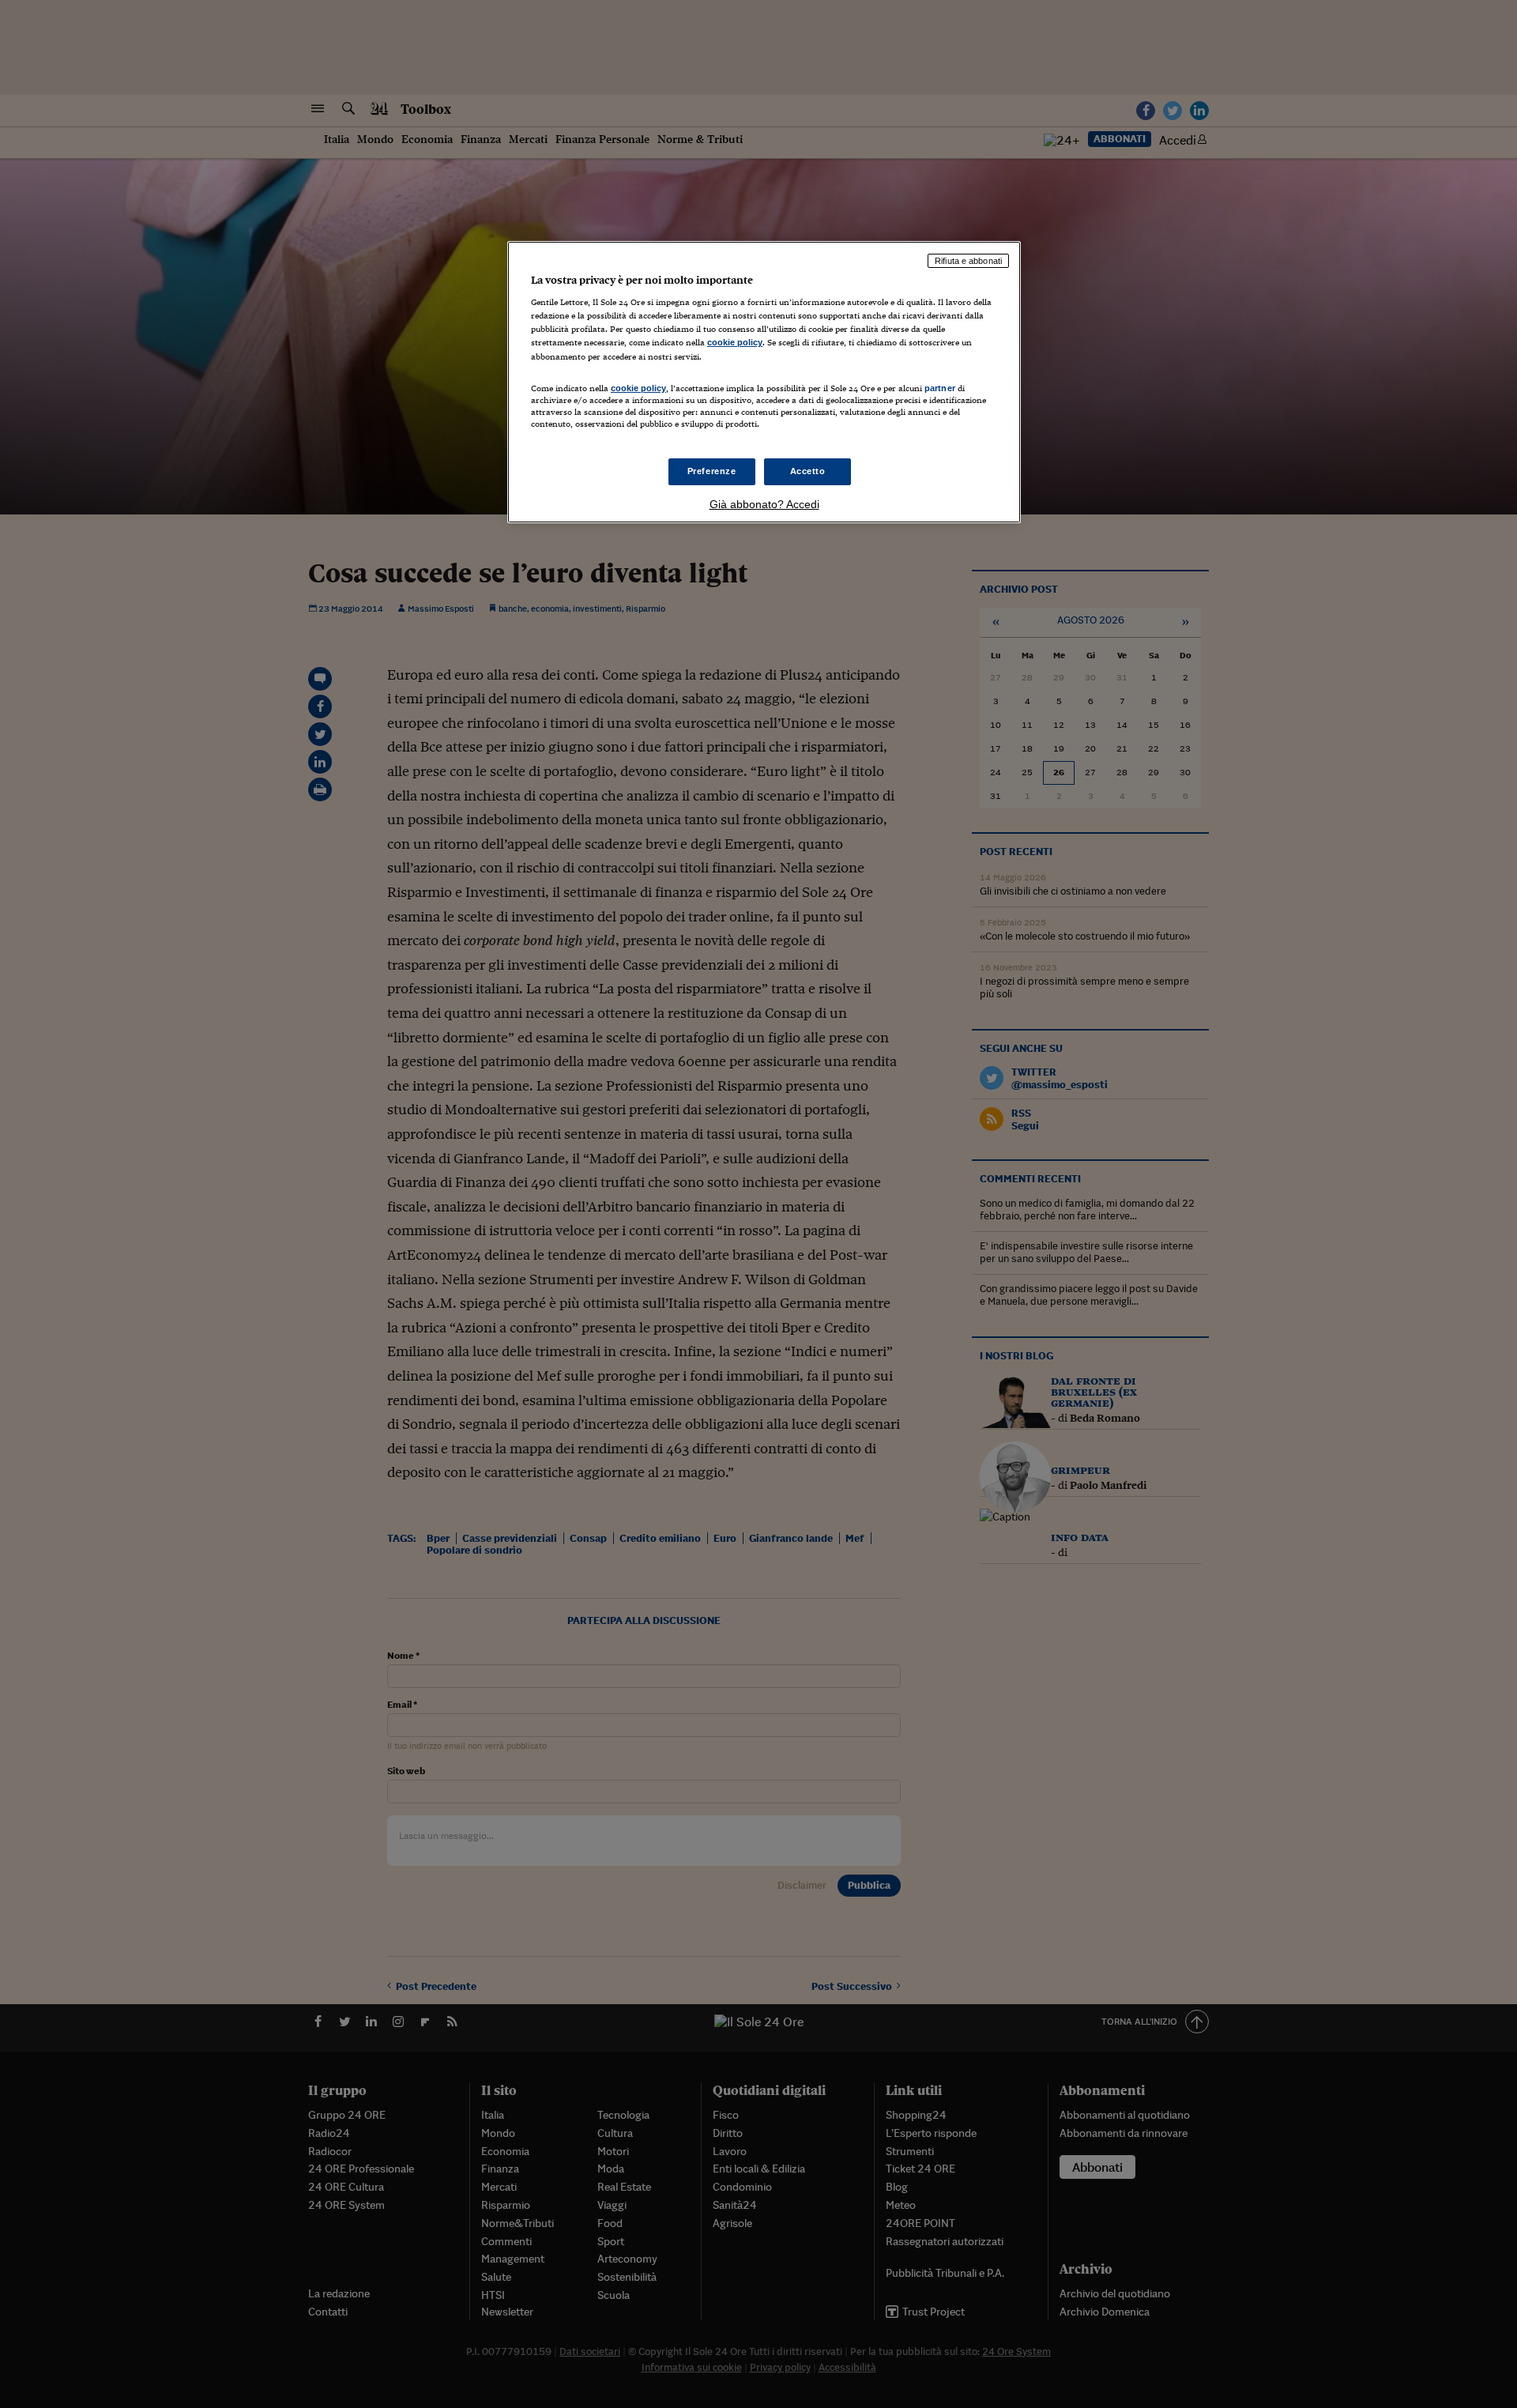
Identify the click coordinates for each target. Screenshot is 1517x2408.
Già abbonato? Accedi (764, 504)
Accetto (808, 471)
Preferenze (712, 471)
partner (940, 388)
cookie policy (735, 342)
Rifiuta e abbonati (968, 261)
